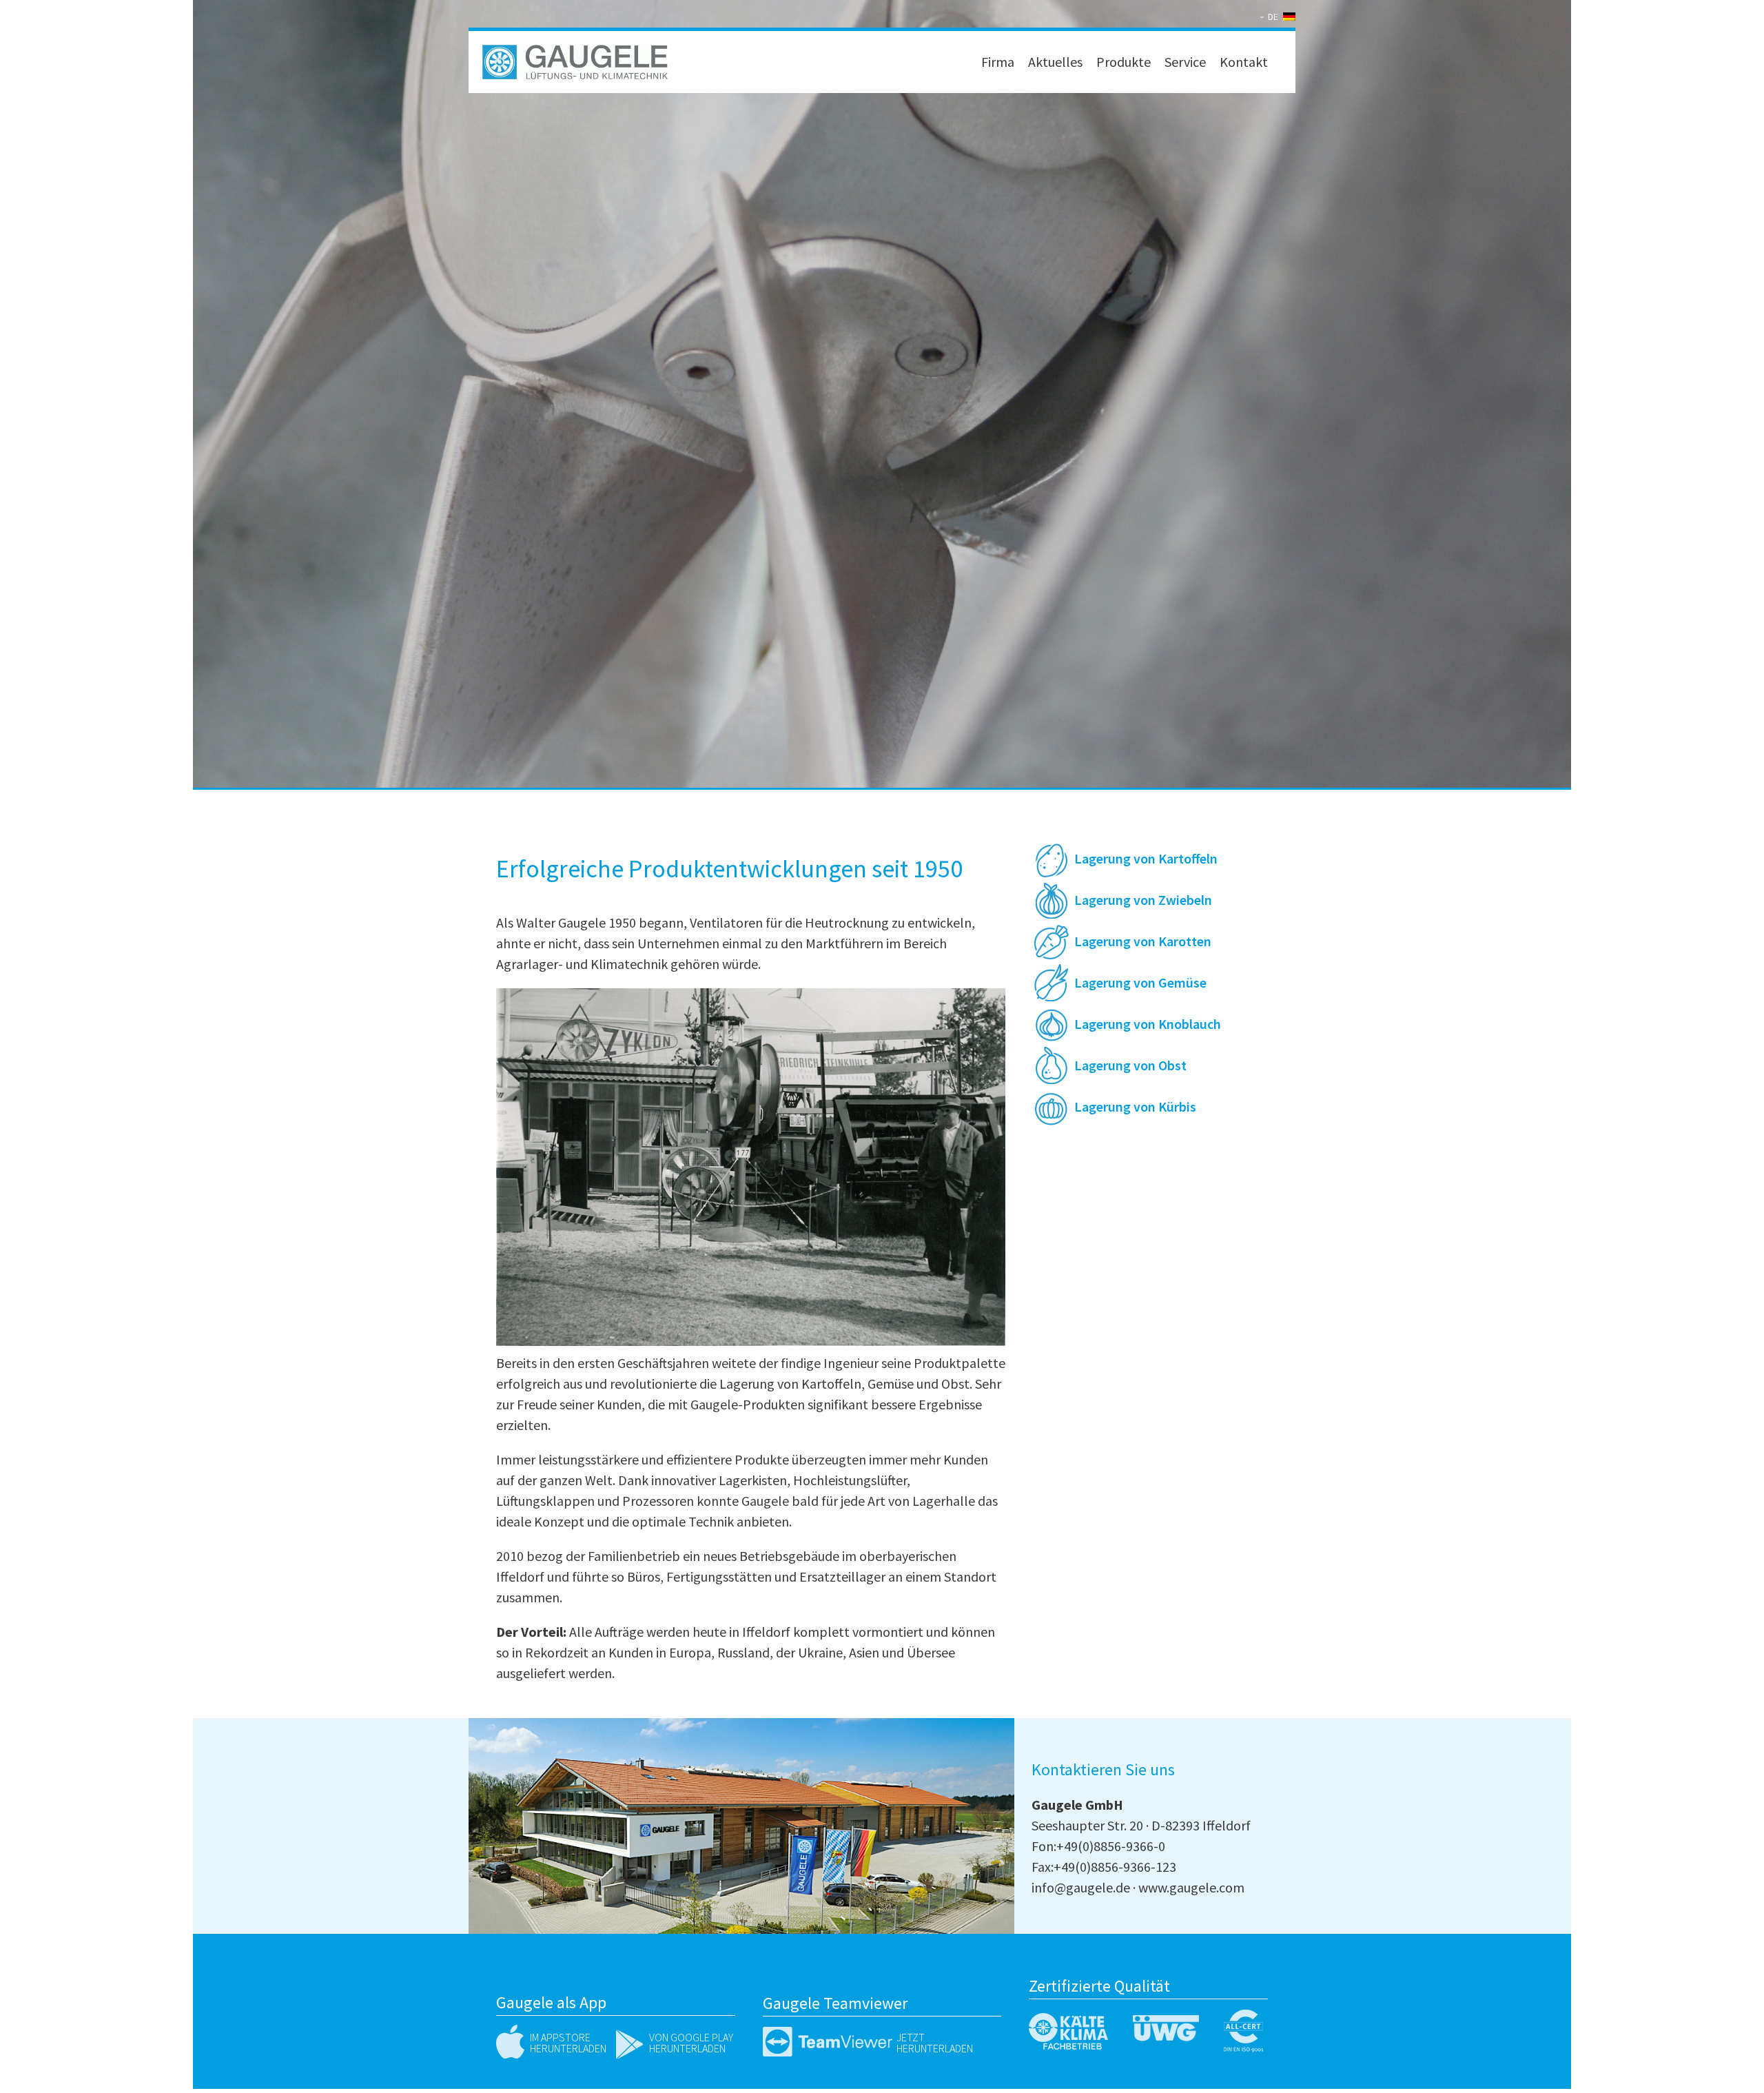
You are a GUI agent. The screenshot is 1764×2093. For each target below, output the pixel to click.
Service (1185, 62)
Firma (998, 62)
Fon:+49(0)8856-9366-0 (1098, 1846)
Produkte (1124, 62)
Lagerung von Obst (1130, 1065)
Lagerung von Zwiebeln (1143, 900)
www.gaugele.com (1191, 1887)
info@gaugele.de (1081, 1887)
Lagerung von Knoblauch (1148, 1024)
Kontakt (1244, 62)
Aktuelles (1055, 62)
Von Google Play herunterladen (691, 2043)
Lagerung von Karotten (1143, 941)
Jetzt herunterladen (935, 2043)
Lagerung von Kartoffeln (1146, 858)
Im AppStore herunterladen (568, 2043)
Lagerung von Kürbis (1135, 1106)
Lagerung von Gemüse (1140, 982)
